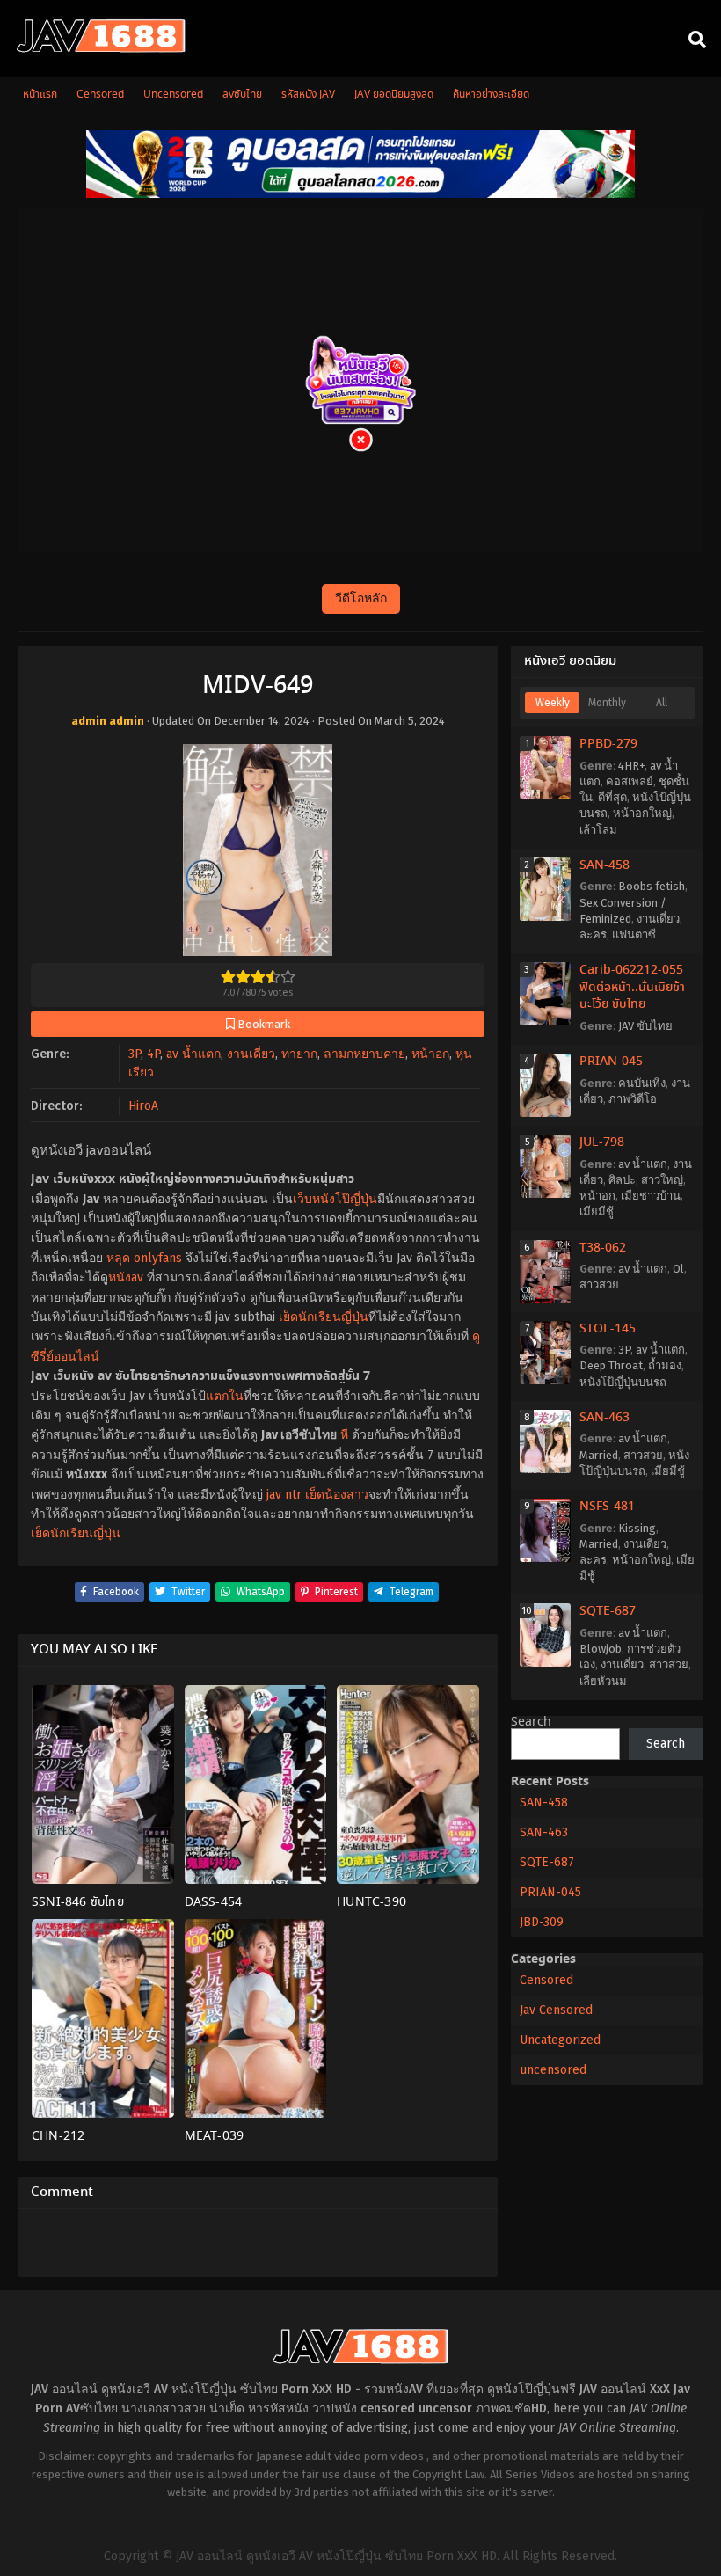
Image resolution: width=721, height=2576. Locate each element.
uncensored (553, 2070)
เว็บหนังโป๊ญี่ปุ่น (335, 1199)
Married (599, 1455)
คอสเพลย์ (630, 781)
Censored (546, 1980)
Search (531, 1722)
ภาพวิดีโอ (633, 1099)
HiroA (143, 1106)
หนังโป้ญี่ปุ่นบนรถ (623, 1382)
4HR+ (631, 766)
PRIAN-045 (611, 1062)
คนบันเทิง (642, 1083)
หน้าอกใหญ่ (642, 813)
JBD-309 (542, 1922)
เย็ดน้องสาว (337, 1495)
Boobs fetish (652, 886)
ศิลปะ (622, 1180)
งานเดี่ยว (251, 1054)
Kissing (637, 1528)
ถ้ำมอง (665, 1365)
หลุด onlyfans (144, 1258)
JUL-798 (602, 1142)
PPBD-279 (608, 744)
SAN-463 (604, 1418)
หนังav (126, 1277)
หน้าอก (430, 1054)
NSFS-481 (607, 1507)
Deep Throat (611, 1365)
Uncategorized (560, 2040)
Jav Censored (556, 2010)
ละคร (593, 934)
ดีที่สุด (612, 797)
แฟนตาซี (634, 934)
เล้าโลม (598, 830)
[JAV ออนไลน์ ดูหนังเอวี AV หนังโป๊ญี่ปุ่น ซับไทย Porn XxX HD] (101, 49)
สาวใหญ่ (662, 1180)
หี (344, 1435)
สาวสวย (599, 1284)
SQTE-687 (608, 1611)
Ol (678, 1269)
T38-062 (603, 1248)
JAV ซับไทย (645, 1026)
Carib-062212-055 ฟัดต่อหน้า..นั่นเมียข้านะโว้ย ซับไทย (632, 987)
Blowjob (601, 1649)
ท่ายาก (299, 1054)
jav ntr (284, 1495)
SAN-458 (604, 865)
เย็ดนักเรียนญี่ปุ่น (324, 1317)
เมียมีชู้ (597, 1211)
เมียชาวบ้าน (651, 1196)
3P (135, 1054)
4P (153, 1054)
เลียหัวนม (603, 1681)
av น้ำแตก (193, 1054)
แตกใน (225, 1396)
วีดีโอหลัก (361, 598)
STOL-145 (608, 1329)
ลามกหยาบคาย (364, 1054)
